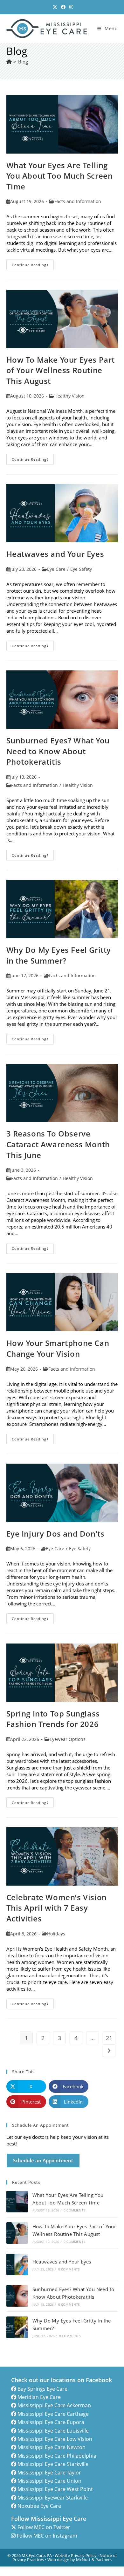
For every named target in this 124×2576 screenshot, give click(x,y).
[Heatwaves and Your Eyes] (17, 2264)
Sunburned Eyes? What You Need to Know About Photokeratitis (58, 751)
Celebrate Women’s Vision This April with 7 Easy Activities (57, 1908)
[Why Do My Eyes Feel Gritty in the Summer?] (17, 2327)
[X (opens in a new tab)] (55, 7)
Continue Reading (33, 266)
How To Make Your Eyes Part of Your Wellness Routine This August (61, 370)
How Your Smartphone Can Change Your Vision (58, 1348)
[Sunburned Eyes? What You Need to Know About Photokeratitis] (17, 2296)
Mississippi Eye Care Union (49, 2481)
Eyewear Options (68, 1739)
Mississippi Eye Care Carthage (53, 2414)
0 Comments (74, 2210)
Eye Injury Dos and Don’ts (55, 1534)
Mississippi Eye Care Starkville (53, 2464)
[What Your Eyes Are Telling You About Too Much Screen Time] (17, 2202)
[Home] (9, 62)
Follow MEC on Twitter (44, 2527)
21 (109, 2038)
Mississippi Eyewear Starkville (53, 2498)
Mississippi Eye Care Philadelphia (57, 2456)
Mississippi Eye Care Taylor (49, 2473)
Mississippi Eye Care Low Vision (55, 2439)
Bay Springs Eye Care (42, 2389)
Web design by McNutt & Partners (79, 2560)
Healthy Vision (69, 396)
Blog (23, 62)
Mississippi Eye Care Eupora (51, 2422)
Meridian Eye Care (39, 2397)
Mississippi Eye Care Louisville (53, 2431)
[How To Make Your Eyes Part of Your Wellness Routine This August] (17, 2233)
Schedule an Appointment (43, 2160)
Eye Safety (81, 569)
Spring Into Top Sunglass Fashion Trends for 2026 (53, 1719)
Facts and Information (78, 201)
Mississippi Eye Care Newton (52, 2447)
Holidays (56, 1934)
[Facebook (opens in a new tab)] (63, 7)
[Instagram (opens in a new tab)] (70, 7)
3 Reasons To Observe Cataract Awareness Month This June (58, 1144)
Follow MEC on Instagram (47, 2536)
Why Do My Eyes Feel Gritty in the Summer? (59, 955)
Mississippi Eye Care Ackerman (54, 2405)
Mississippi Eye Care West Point (55, 2489)
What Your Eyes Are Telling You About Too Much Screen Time (60, 176)
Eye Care (56, 569)
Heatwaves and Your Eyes (55, 554)
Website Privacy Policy (76, 2555)
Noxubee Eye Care (39, 2506)
